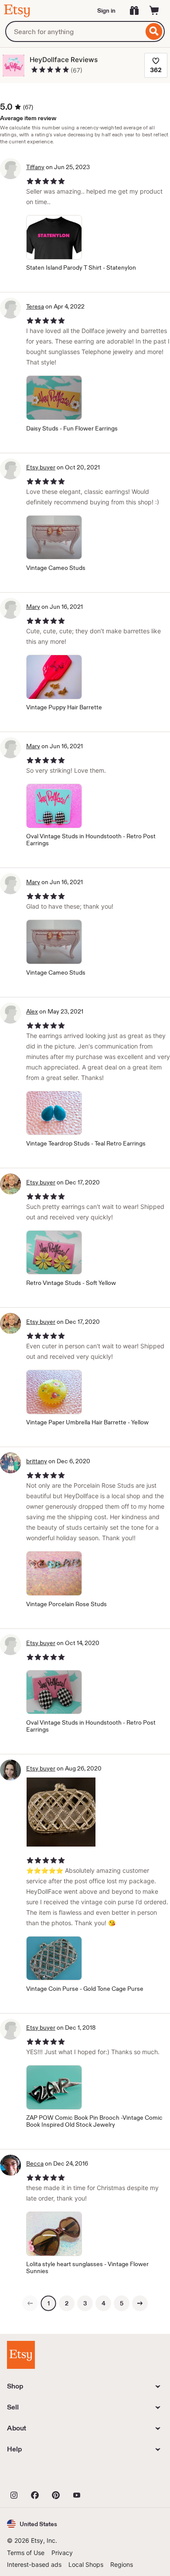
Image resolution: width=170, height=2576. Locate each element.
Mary (33, 607)
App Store (36, 2475)
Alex (32, 1011)
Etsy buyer (41, 467)
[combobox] (74, 31)
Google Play (102, 2475)
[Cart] (154, 10)
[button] (32, 2524)
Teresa (35, 306)
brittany (37, 1461)
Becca (35, 2163)
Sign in (106, 10)
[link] (30, 2303)
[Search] (154, 31)
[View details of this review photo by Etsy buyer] (61, 1812)
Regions (122, 2564)
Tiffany (35, 167)
